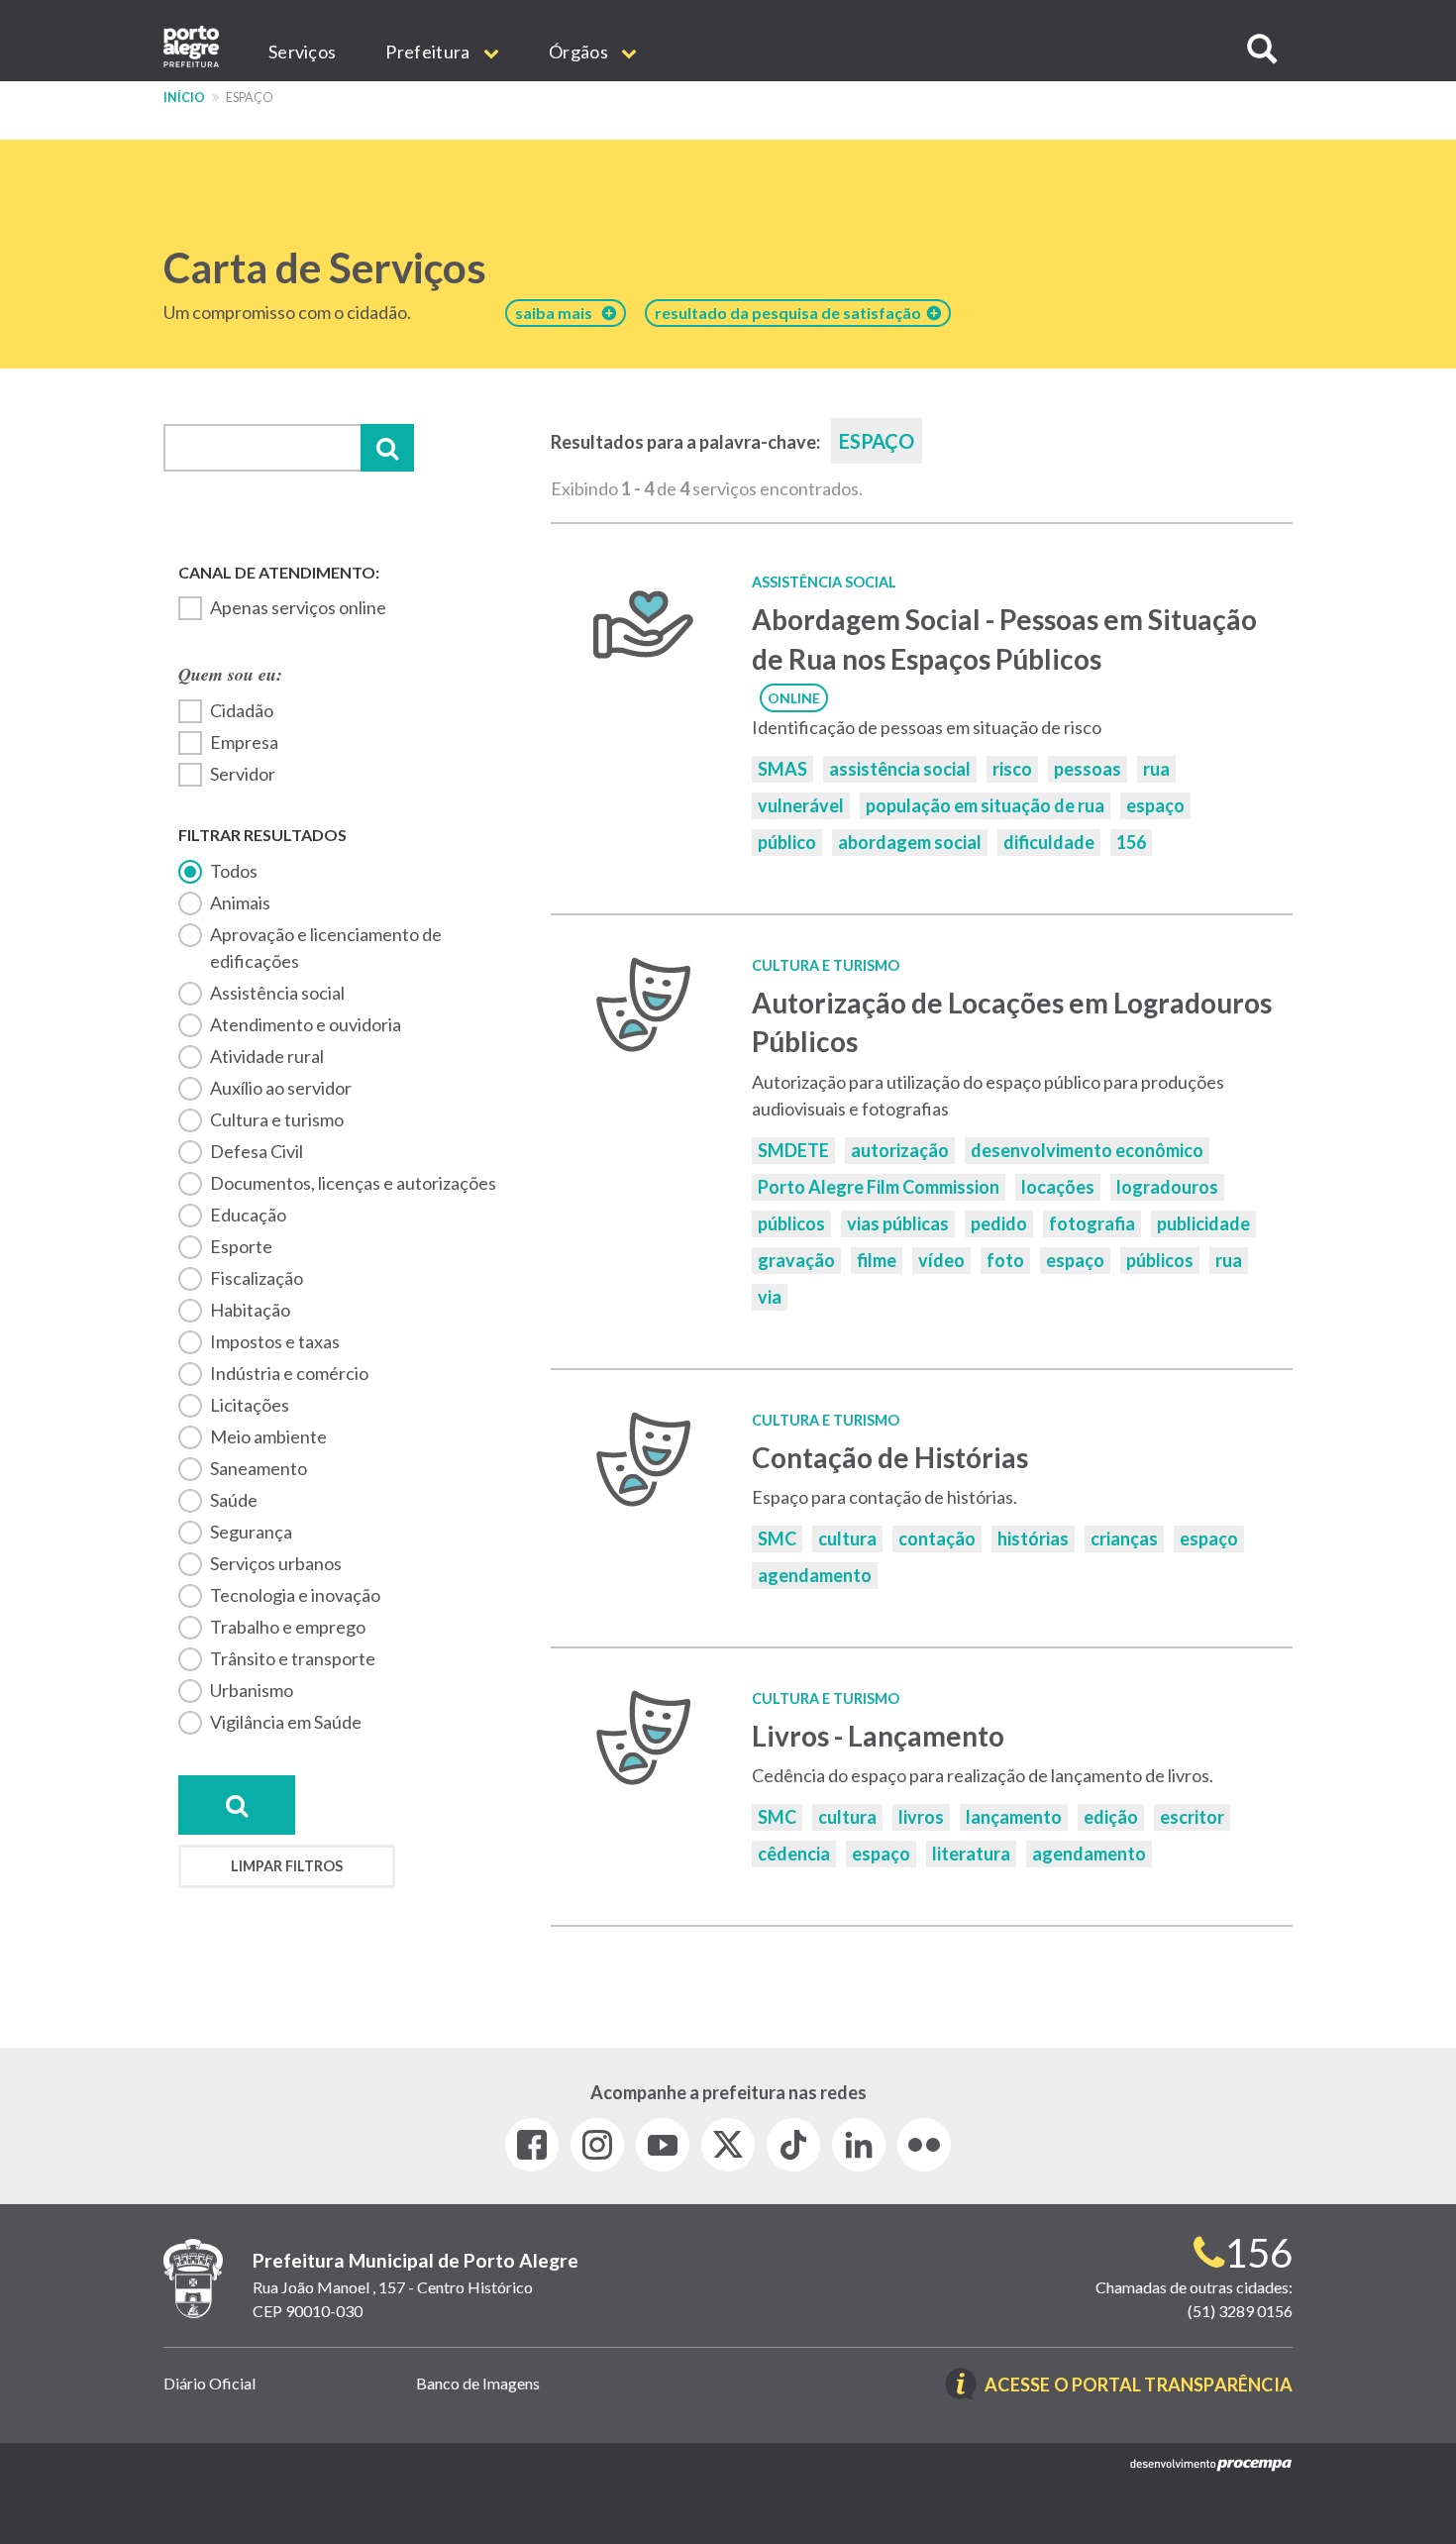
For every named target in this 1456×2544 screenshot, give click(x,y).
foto (1005, 1260)
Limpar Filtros (287, 1866)
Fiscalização (257, 1278)
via (770, 1297)
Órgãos (580, 52)
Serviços (302, 52)
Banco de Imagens (478, 2383)
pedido (999, 1223)
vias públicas (898, 1223)
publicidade (1203, 1223)
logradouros (1167, 1187)
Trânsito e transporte (293, 1658)
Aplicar (387, 448)
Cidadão (242, 710)
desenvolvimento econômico (1087, 1150)
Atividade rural (267, 1056)
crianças (1124, 1538)
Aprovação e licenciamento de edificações (326, 948)
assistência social (900, 769)
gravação (796, 1260)
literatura (971, 1854)
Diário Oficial (209, 2383)
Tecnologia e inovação (295, 1595)
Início (184, 98)
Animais (240, 902)
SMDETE (793, 1150)
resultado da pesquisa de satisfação (791, 313)
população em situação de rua (985, 805)
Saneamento (259, 1468)
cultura (847, 1538)
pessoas (1088, 769)
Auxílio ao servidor (281, 1088)
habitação (250, 1310)
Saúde (234, 1500)
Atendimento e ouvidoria (306, 1024)
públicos (791, 1223)
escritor (1192, 1817)
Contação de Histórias (892, 1457)
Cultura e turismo (277, 1119)
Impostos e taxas (275, 1341)
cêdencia (794, 1854)
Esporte (241, 1246)
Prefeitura (429, 52)
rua (1156, 769)
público (787, 842)
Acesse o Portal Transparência (1139, 2386)
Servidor (243, 774)
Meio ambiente (268, 1436)
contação (937, 1538)
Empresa (244, 742)
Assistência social (277, 993)
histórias (1033, 1538)
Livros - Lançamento (878, 1736)
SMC (777, 1538)
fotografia (1092, 1223)
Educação (248, 1215)
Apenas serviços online (298, 607)
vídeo (941, 1260)
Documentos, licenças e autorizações (353, 1183)
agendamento (815, 1575)
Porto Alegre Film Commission (879, 1187)
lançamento (1014, 1817)
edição (1111, 1817)
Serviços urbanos (276, 1563)
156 (1131, 842)
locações (1058, 1187)
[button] (1262, 49)
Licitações (250, 1405)
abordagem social (910, 842)
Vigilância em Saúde (286, 1722)
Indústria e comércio (289, 1373)
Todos (234, 871)
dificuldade (1049, 842)
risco (1012, 769)
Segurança (251, 1532)
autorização (900, 1150)
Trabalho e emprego (288, 1627)
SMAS (782, 769)
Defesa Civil (257, 1151)
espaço (1155, 805)
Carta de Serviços (325, 267)
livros (921, 1817)
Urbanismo (252, 1690)
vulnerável (801, 805)
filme (877, 1260)
